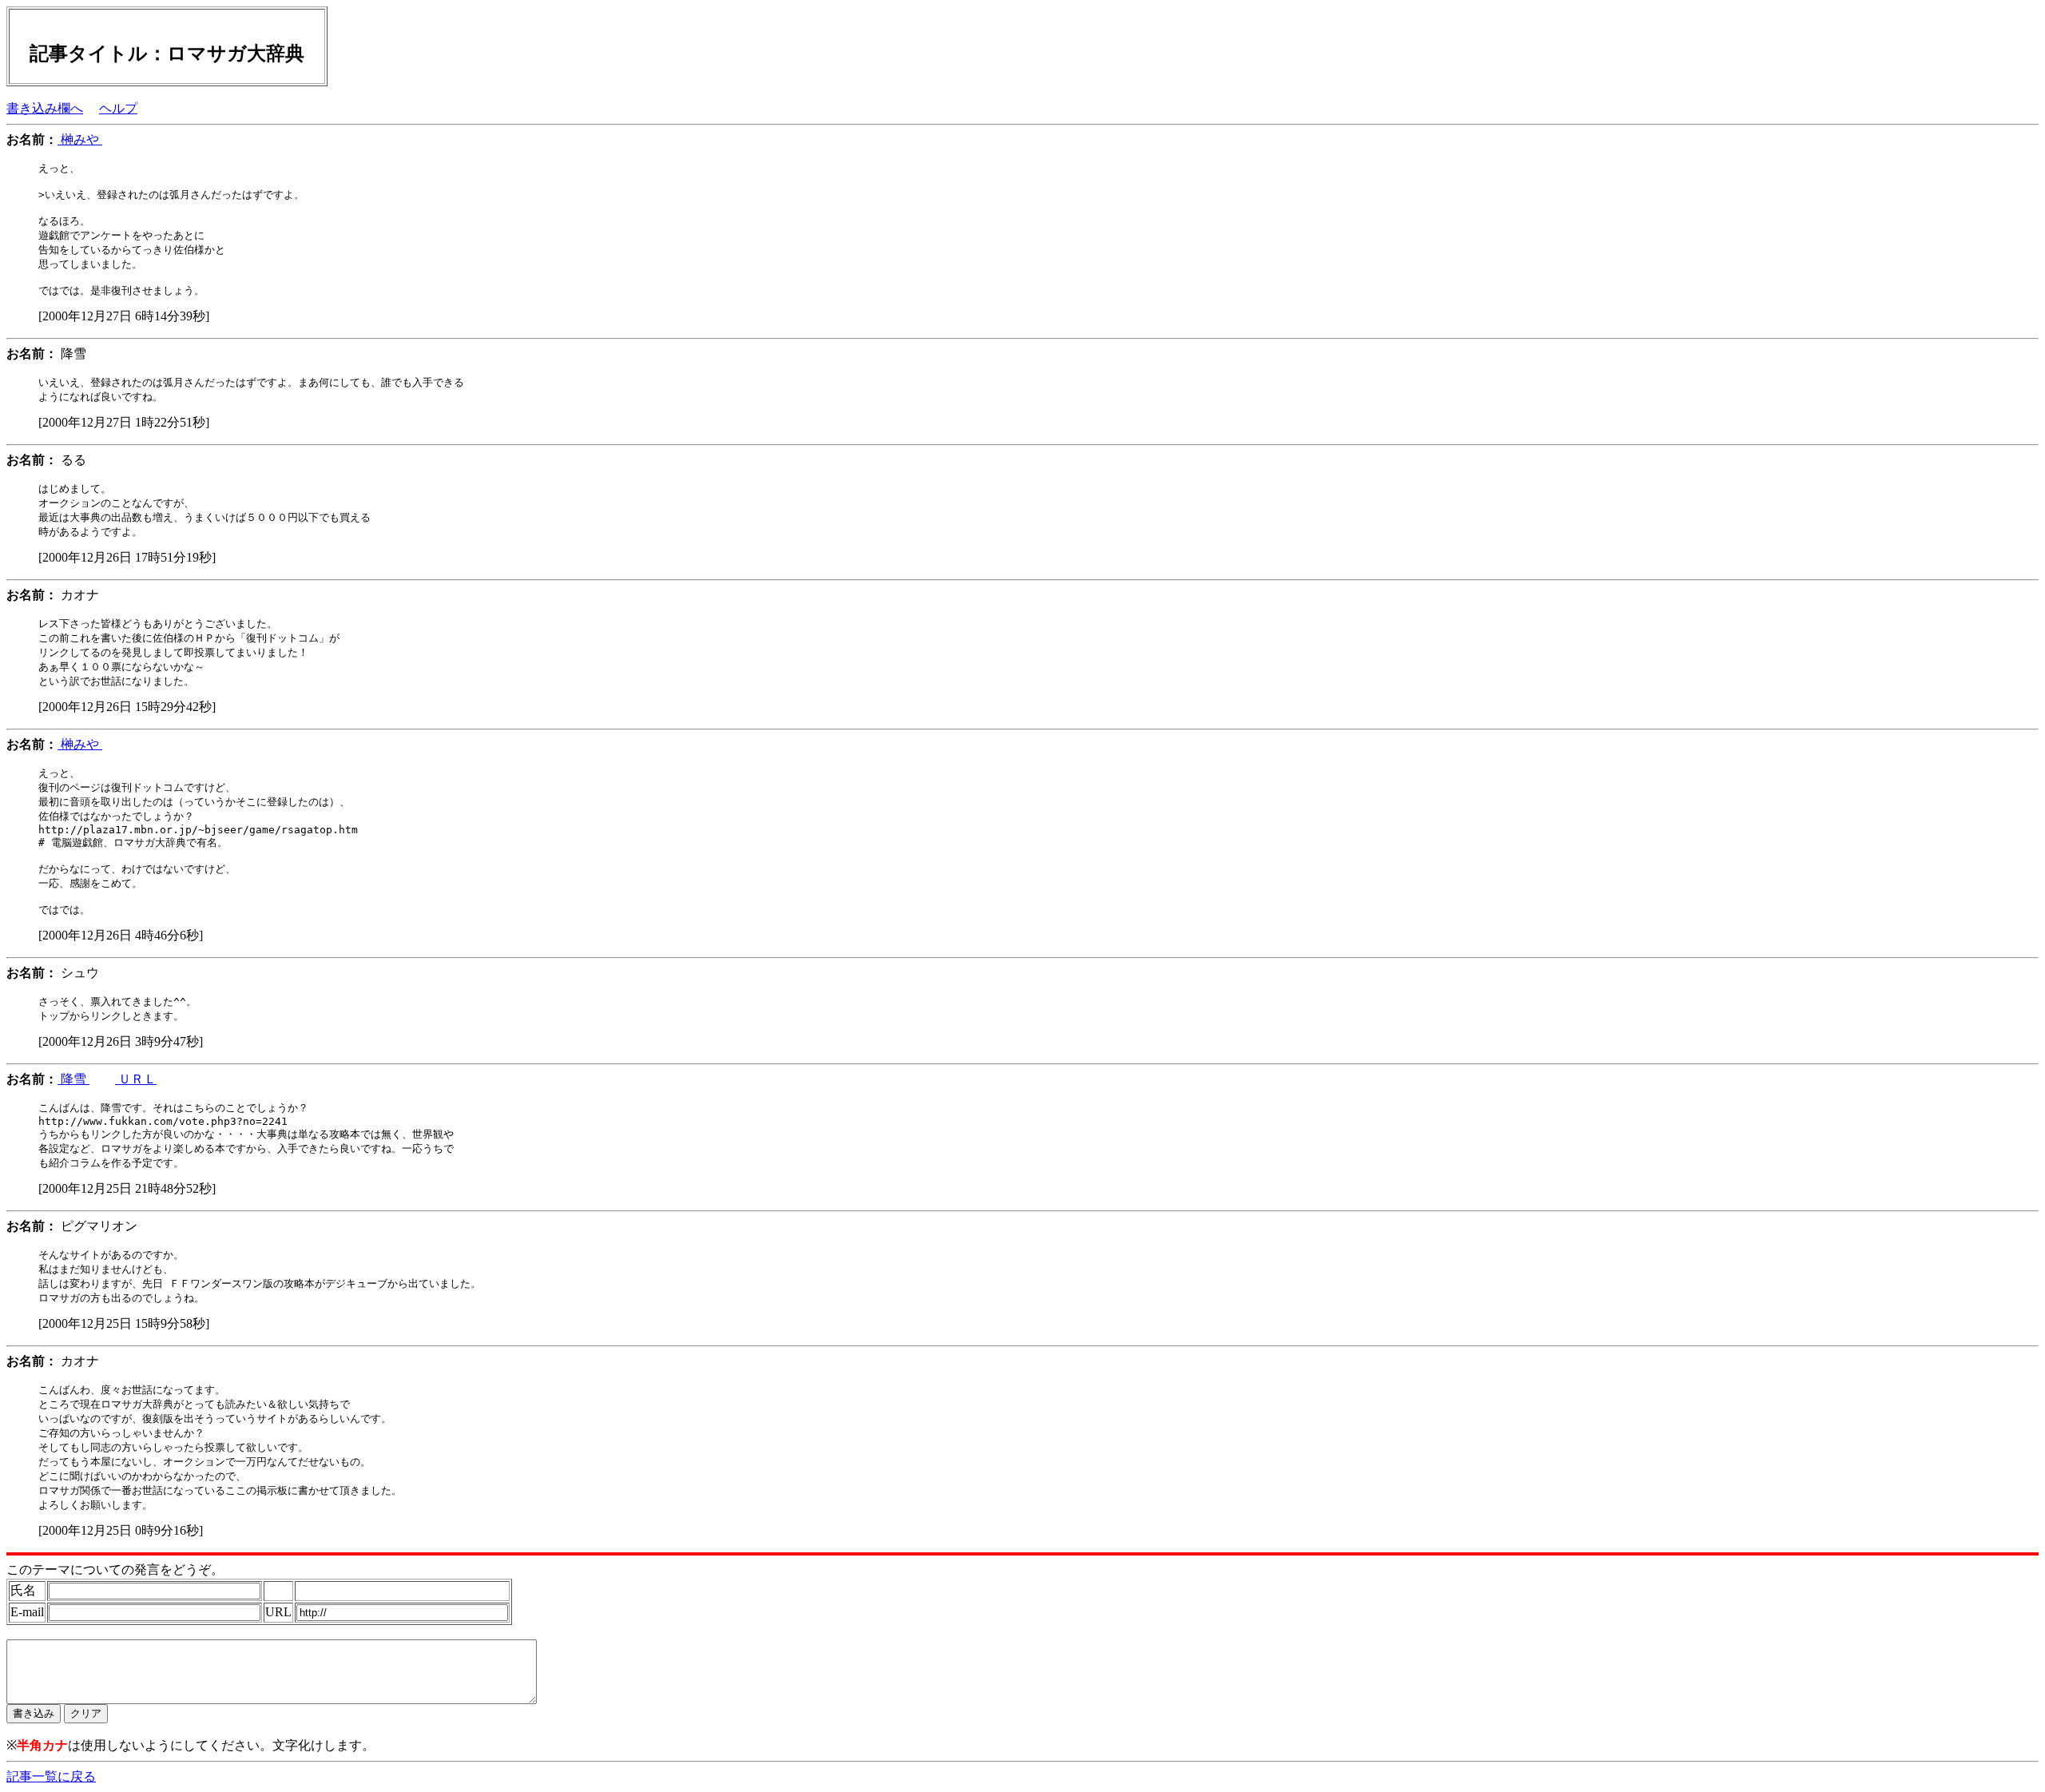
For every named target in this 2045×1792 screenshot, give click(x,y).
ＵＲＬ (136, 1079)
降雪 (73, 1079)
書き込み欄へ (45, 108)
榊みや (80, 139)
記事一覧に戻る (51, 1776)
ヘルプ (118, 108)
